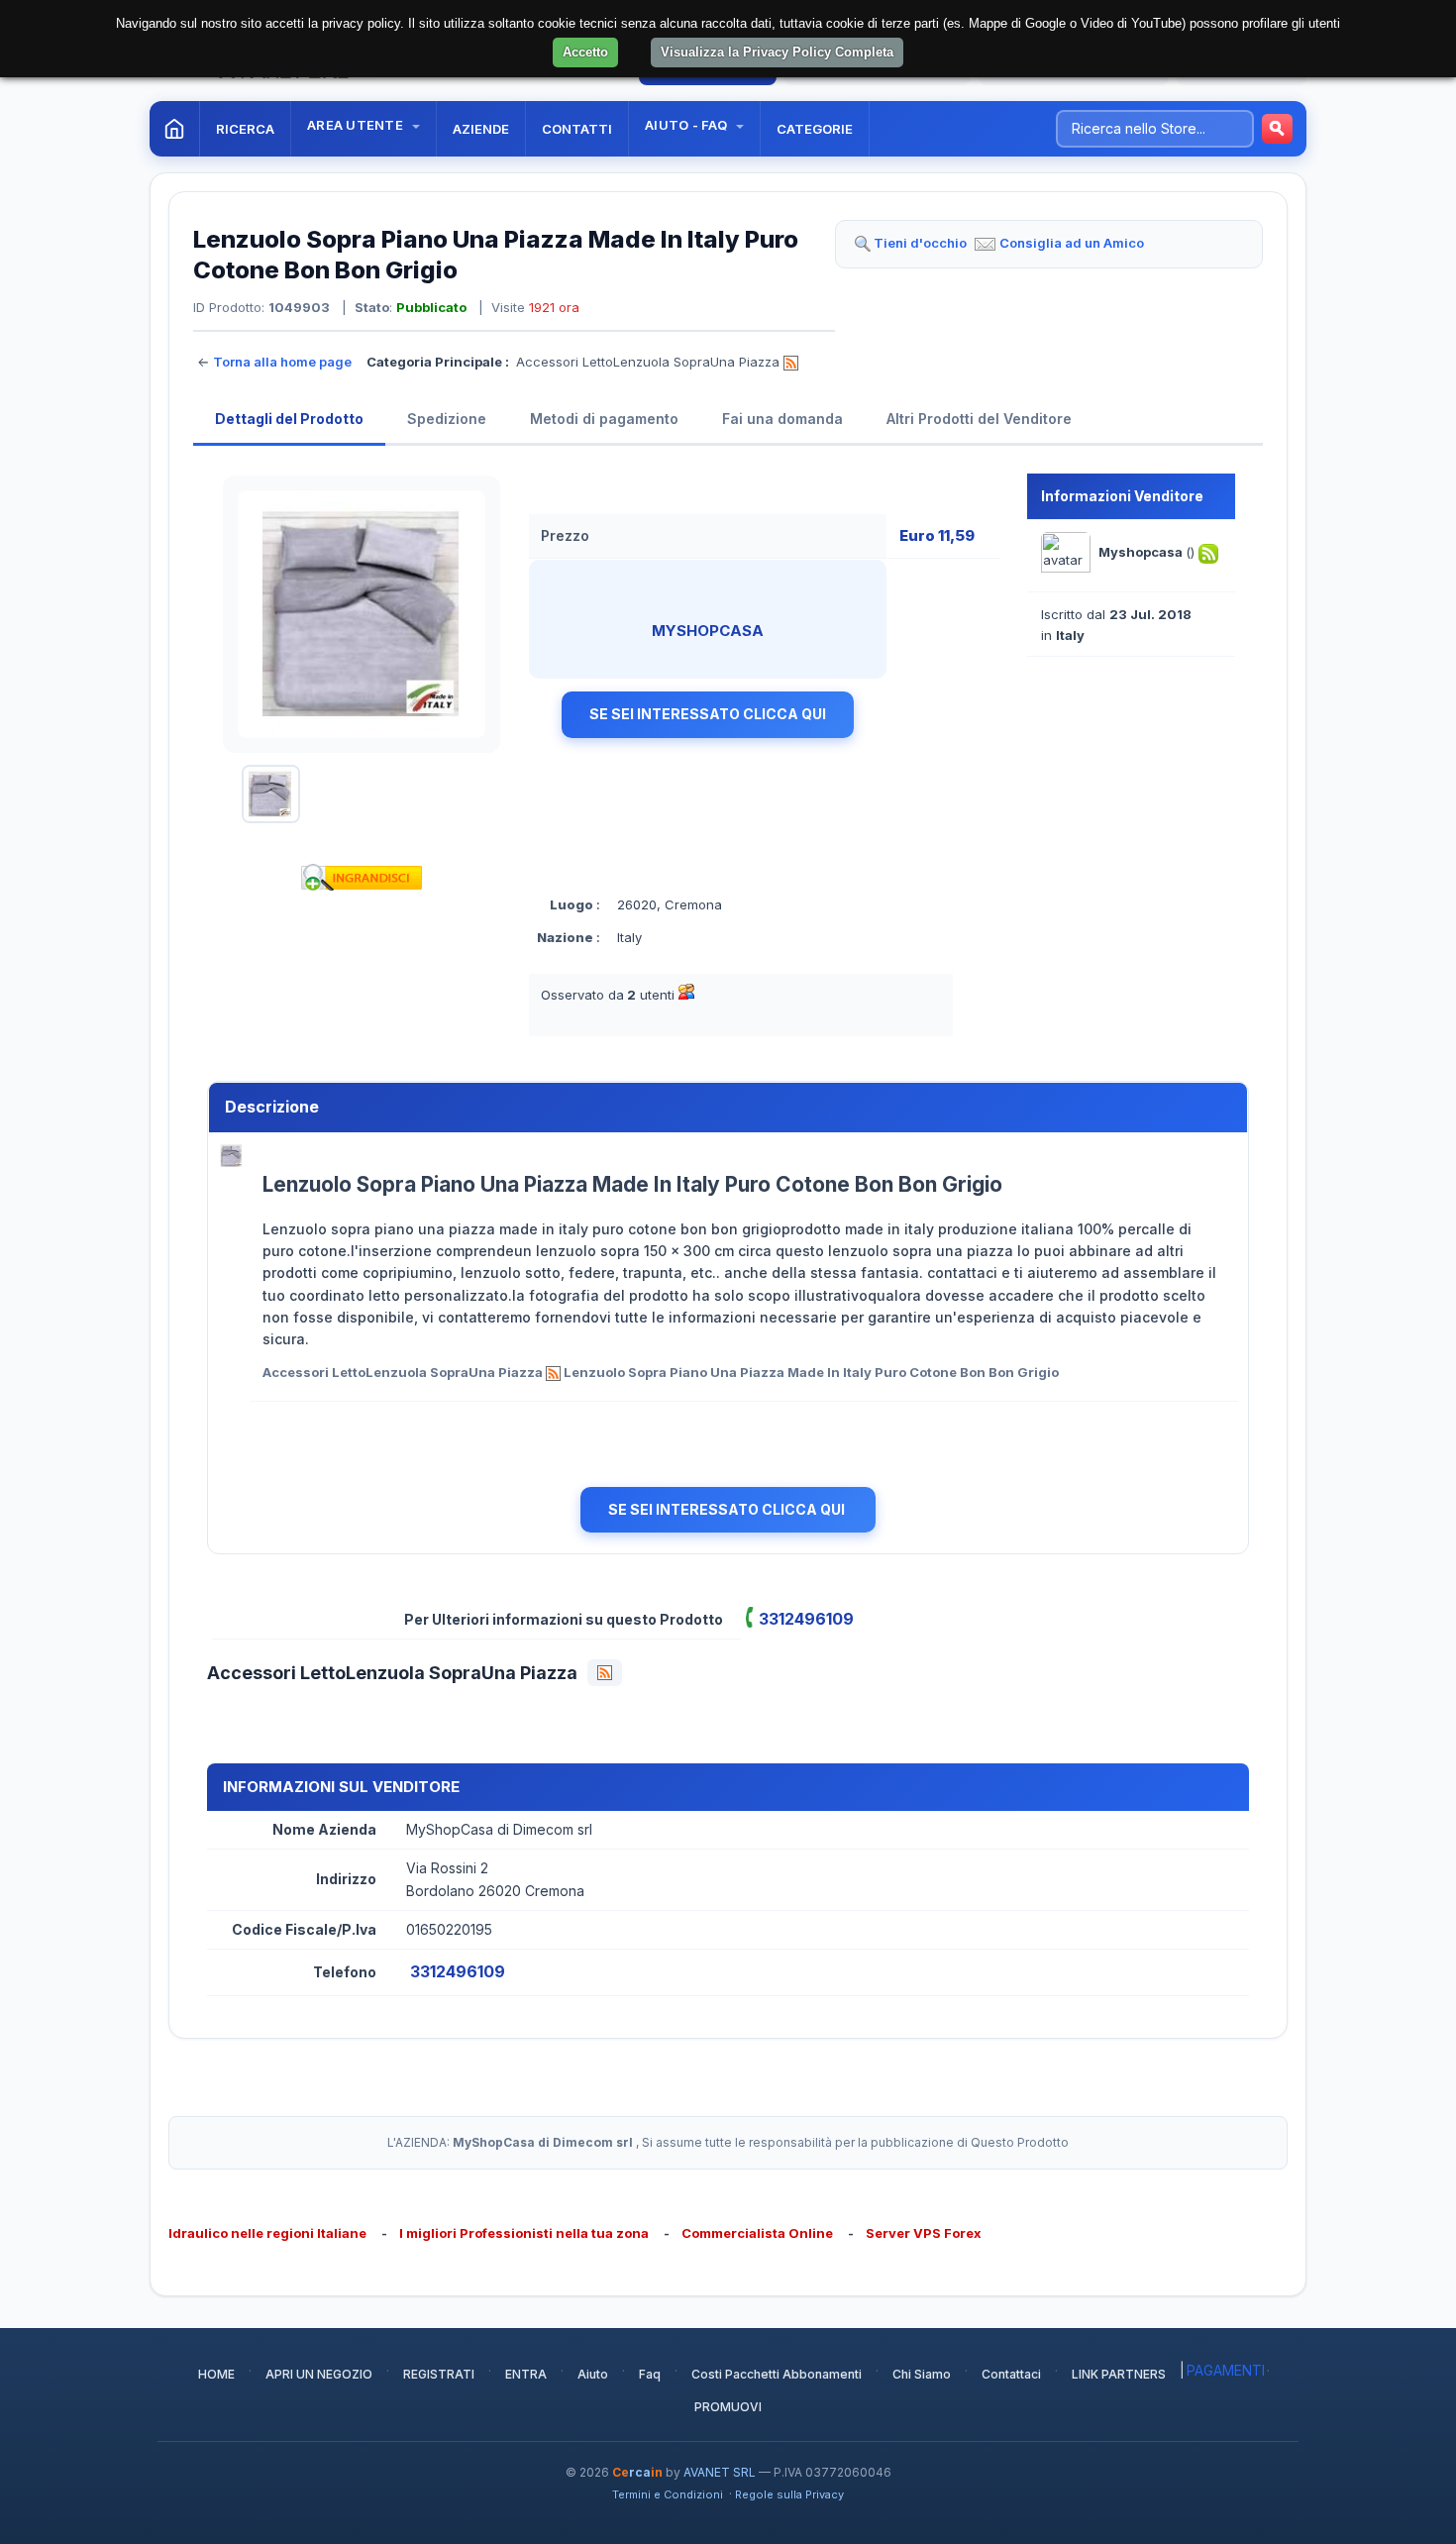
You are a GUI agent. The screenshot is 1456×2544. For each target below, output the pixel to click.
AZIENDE (481, 129)
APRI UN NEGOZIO (319, 2374)
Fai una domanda (782, 419)
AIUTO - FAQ (687, 125)
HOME (216, 2374)
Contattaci (1011, 2374)
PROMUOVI (728, 2407)
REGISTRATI (439, 2374)
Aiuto (593, 2374)
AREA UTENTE (357, 125)
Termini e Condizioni (668, 2494)
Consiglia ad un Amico (1072, 243)
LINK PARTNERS (1119, 2374)
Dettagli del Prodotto (289, 419)
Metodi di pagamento (604, 419)
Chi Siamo (922, 2374)
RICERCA (245, 129)
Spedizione (447, 419)
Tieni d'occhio (920, 243)
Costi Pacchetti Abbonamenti (777, 2374)
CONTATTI (577, 129)
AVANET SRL (720, 2472)
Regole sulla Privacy (789, 2494)
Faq (650, 2374)
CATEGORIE (815, 129)
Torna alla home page (282, 362)
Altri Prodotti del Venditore (979, 419)
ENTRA (526, 2374)
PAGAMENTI (1226, 2370)
